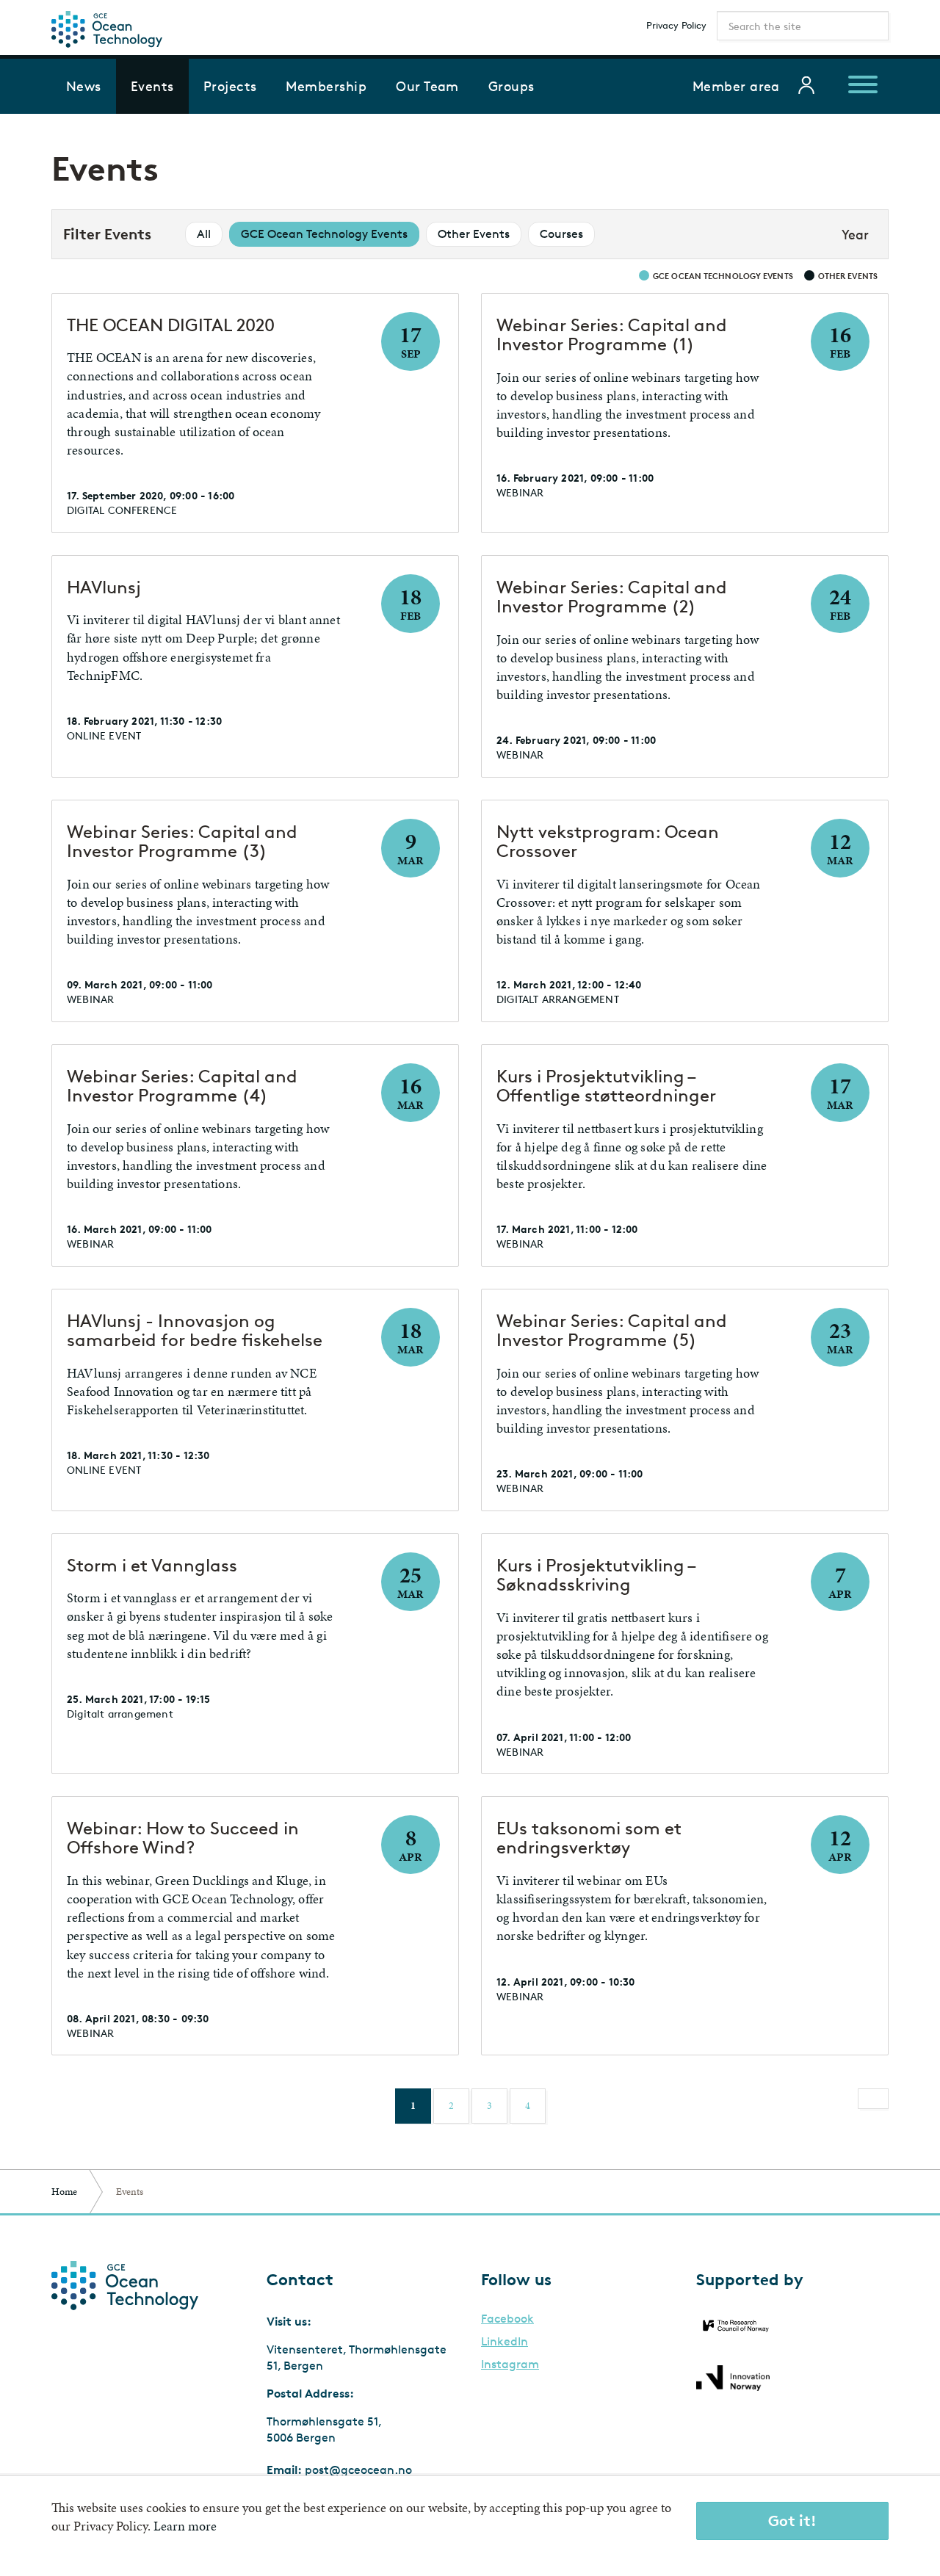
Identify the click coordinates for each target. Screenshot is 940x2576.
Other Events (474, 234)
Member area (736, 86)
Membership (326, 86)
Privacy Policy (676, 25)
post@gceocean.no (358, 2470)
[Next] (873, 2099)
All (204, 234)
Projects (230, 86)
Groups (511, 86)
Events (152, 86)
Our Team (427, 86)
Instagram (510, 2365)
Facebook (507, 2319)
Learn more (185, 2526)
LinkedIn (505, 2342)
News (84, 86)
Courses (561, 234)
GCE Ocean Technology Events (324, 234)
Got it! (792, 2521)
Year (855, 234)
